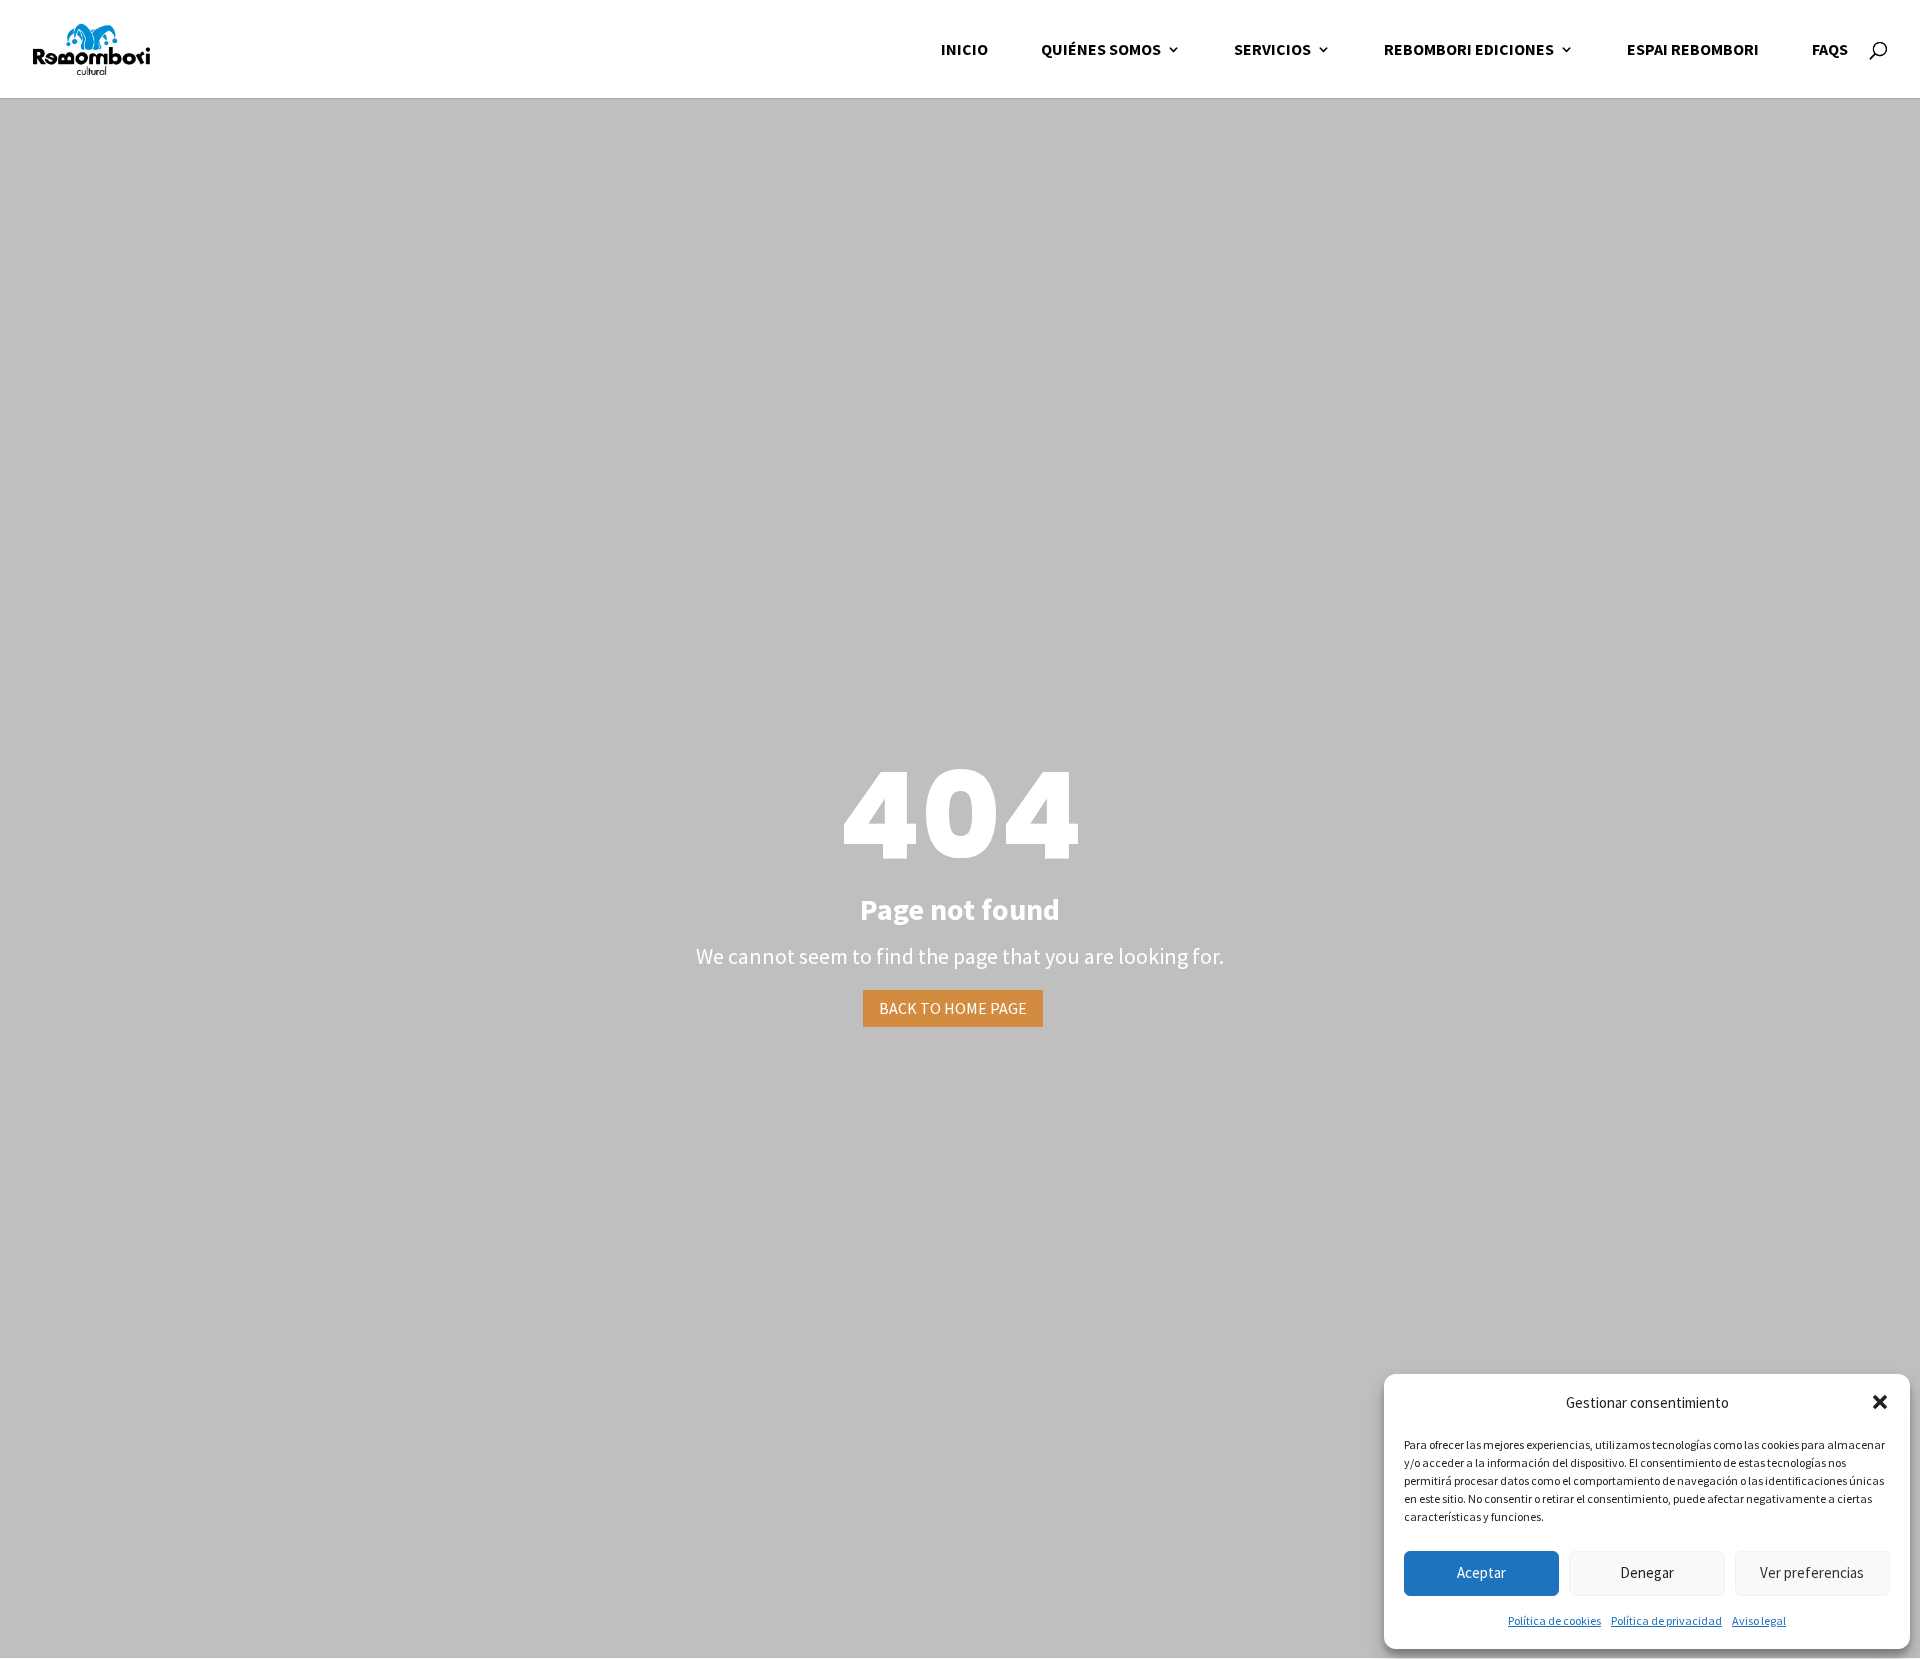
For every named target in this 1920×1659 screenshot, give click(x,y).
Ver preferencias (1812, 1572)
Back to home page (953, 1008)
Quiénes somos (1101, 50)
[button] (1880, 1402)
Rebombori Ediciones (1469, 50)
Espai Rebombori (1693, 50)
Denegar (1647, 1572)
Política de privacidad (1666, 1620)
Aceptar (1481, 1572)
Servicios (1272, 50)
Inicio (964, 50)
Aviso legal (1759, 1620)
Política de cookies (1554, 1620)
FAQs (1830, 50)
